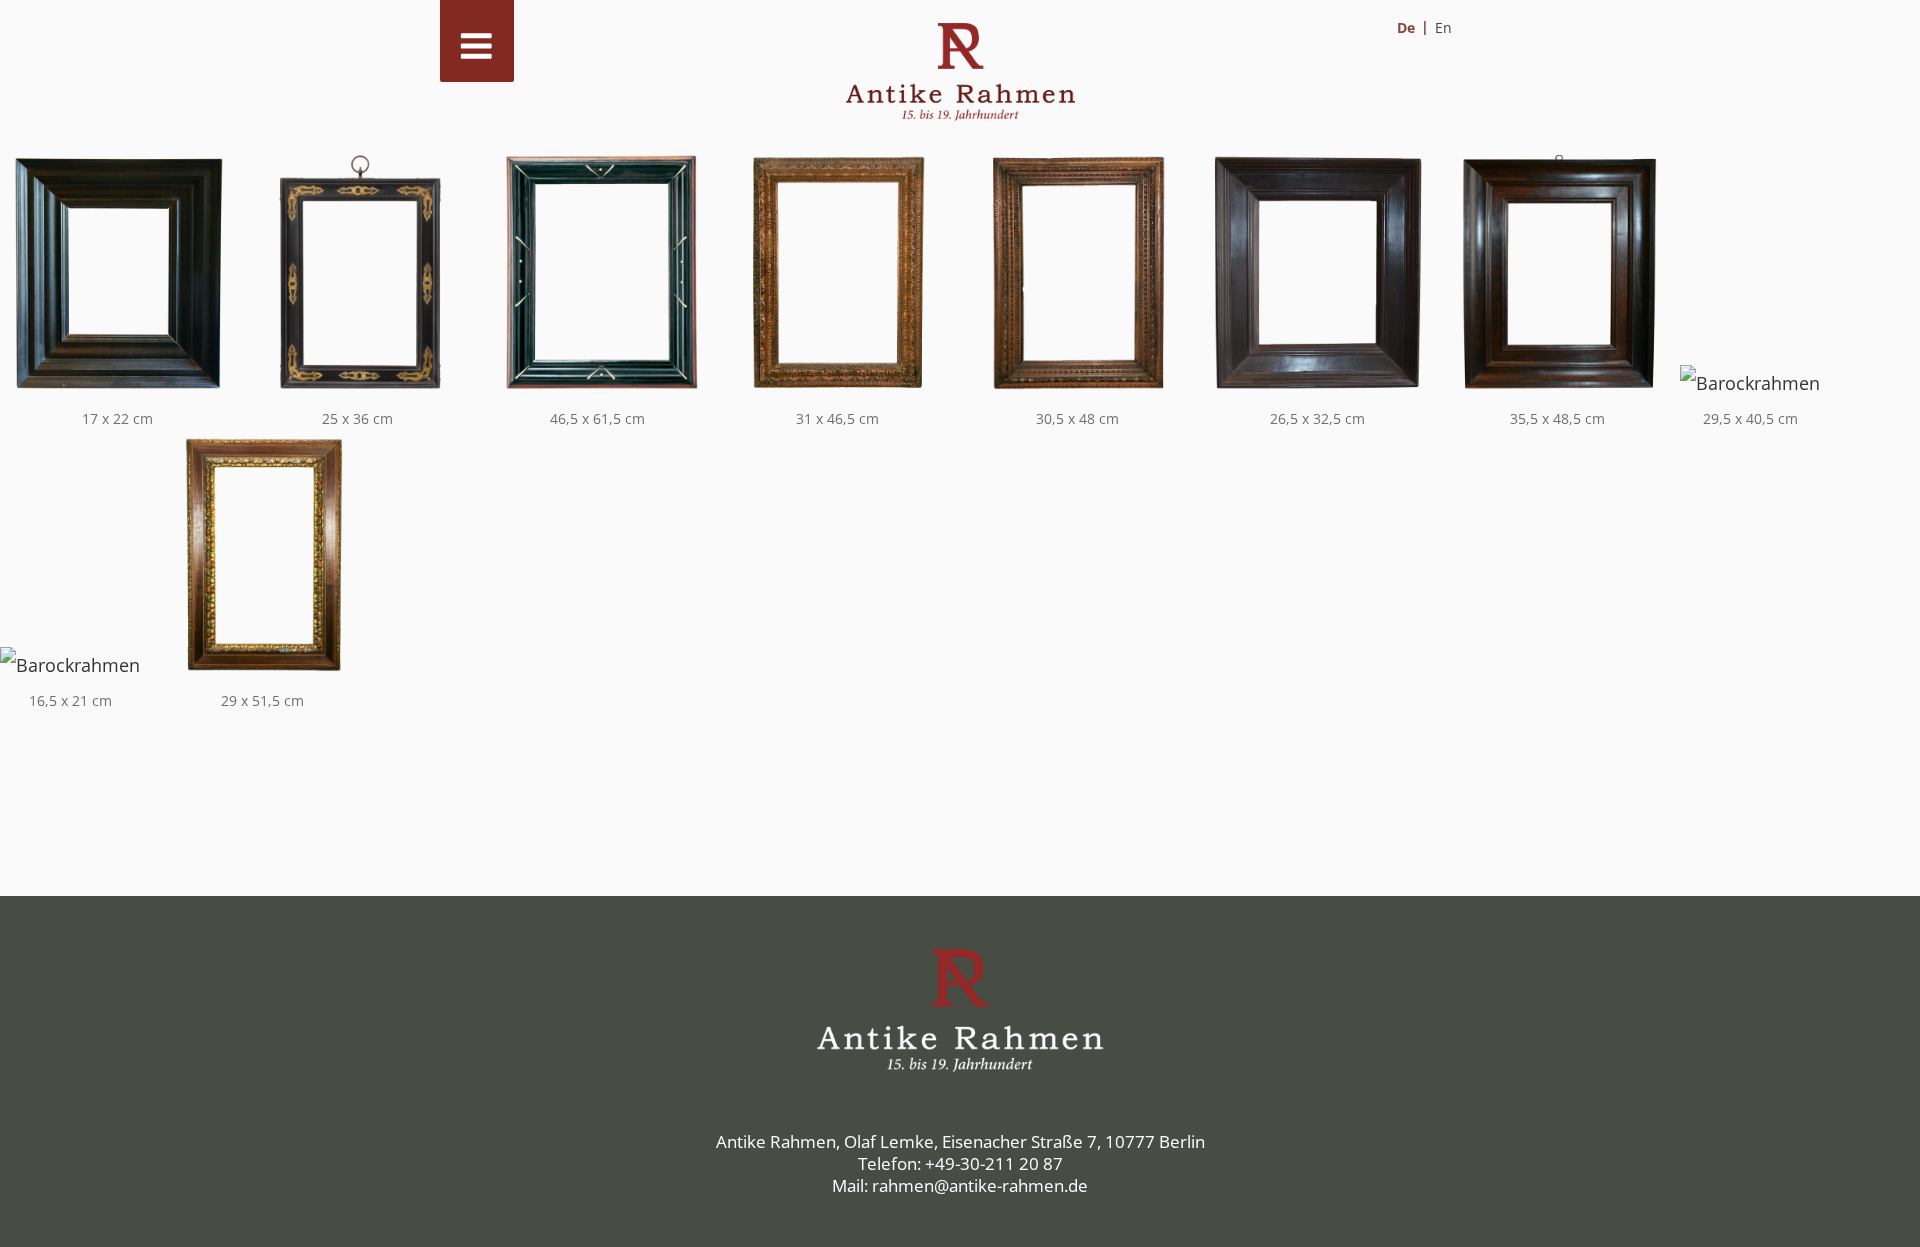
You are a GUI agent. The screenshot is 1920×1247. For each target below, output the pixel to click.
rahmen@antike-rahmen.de (980, 1185)
